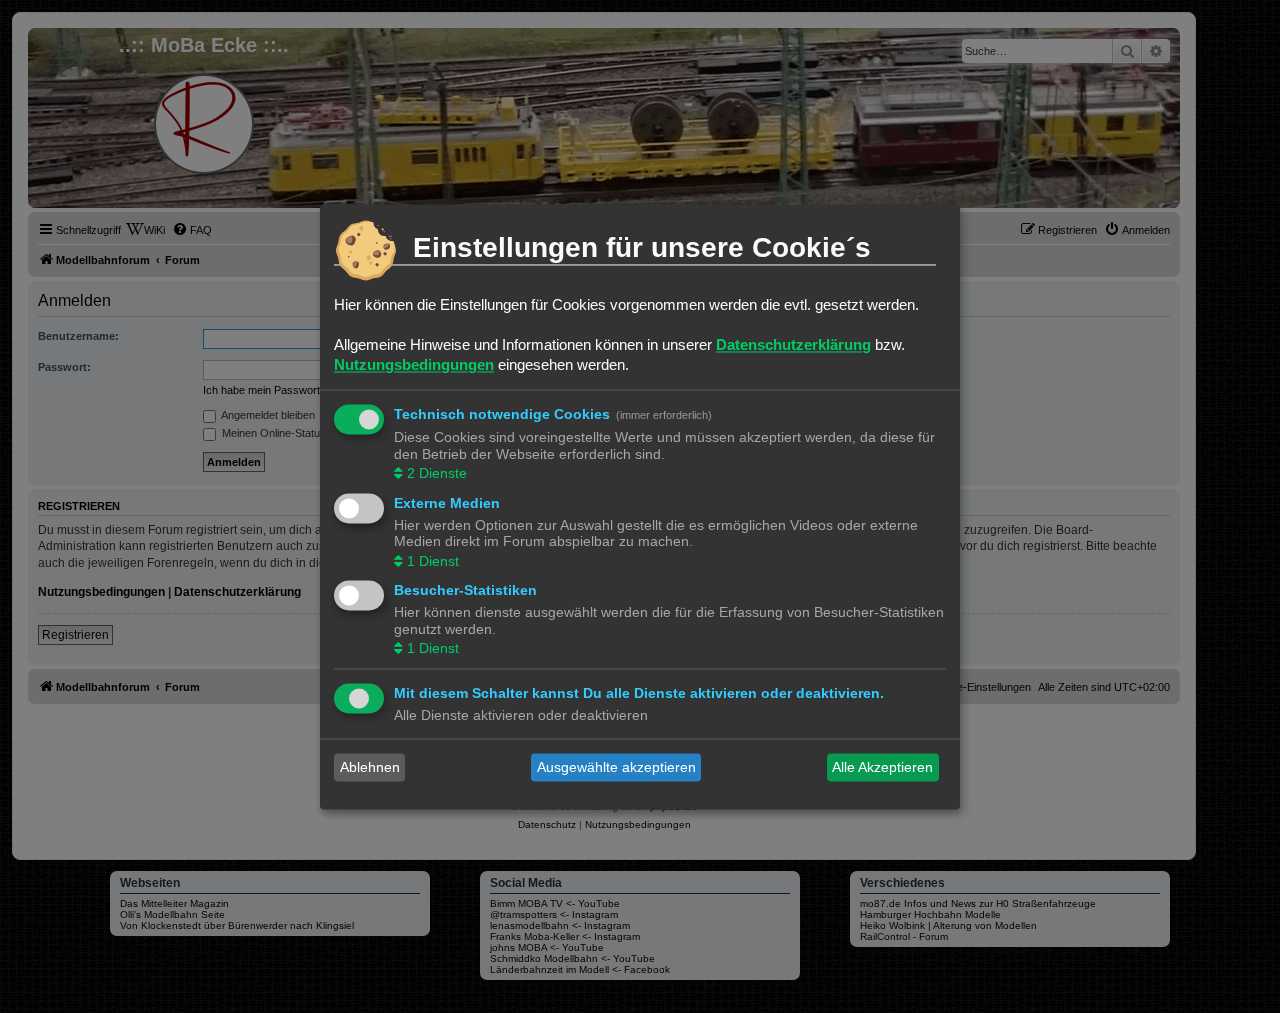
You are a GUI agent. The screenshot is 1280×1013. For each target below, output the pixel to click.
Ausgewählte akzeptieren (616, 767)
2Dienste (437, 474)
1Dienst (433, 561)
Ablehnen (370, 767)
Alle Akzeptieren (882, 767)
